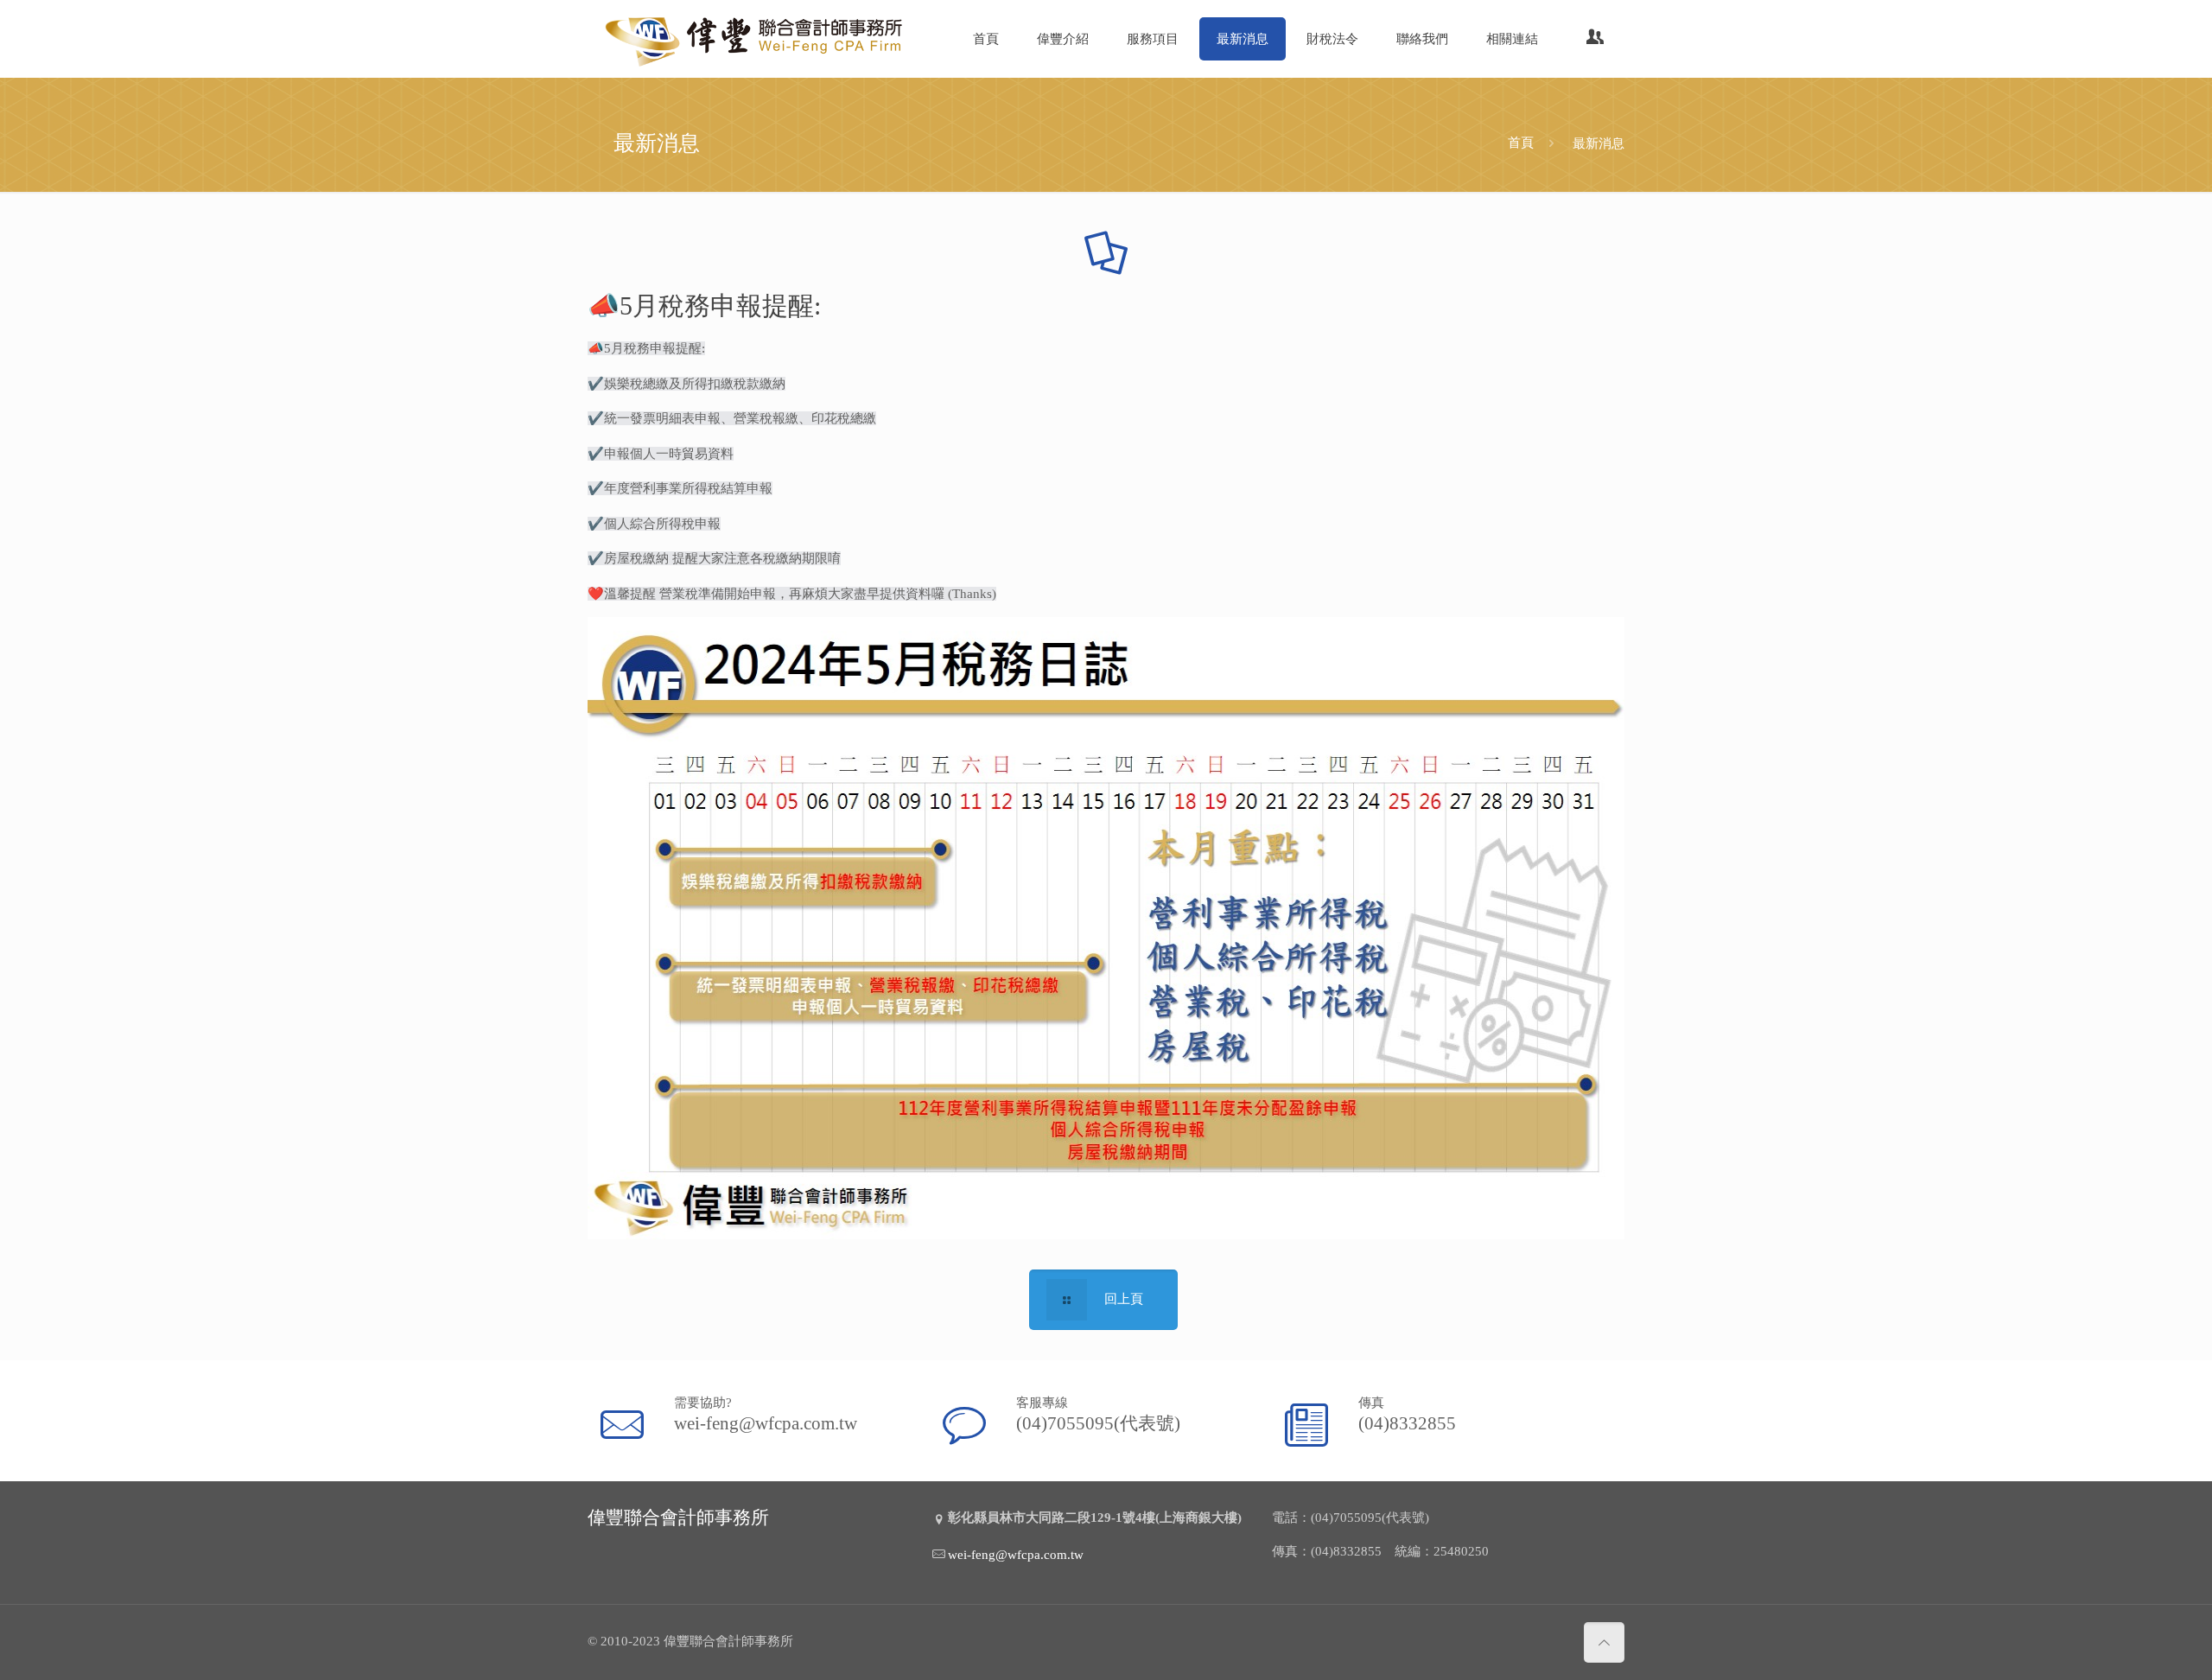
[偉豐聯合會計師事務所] (756, 39)
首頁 (1521, 143)
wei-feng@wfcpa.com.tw (766, 1422)
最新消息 (1599, 143)
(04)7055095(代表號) (1098, 1422)
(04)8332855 (1407, 1422)
